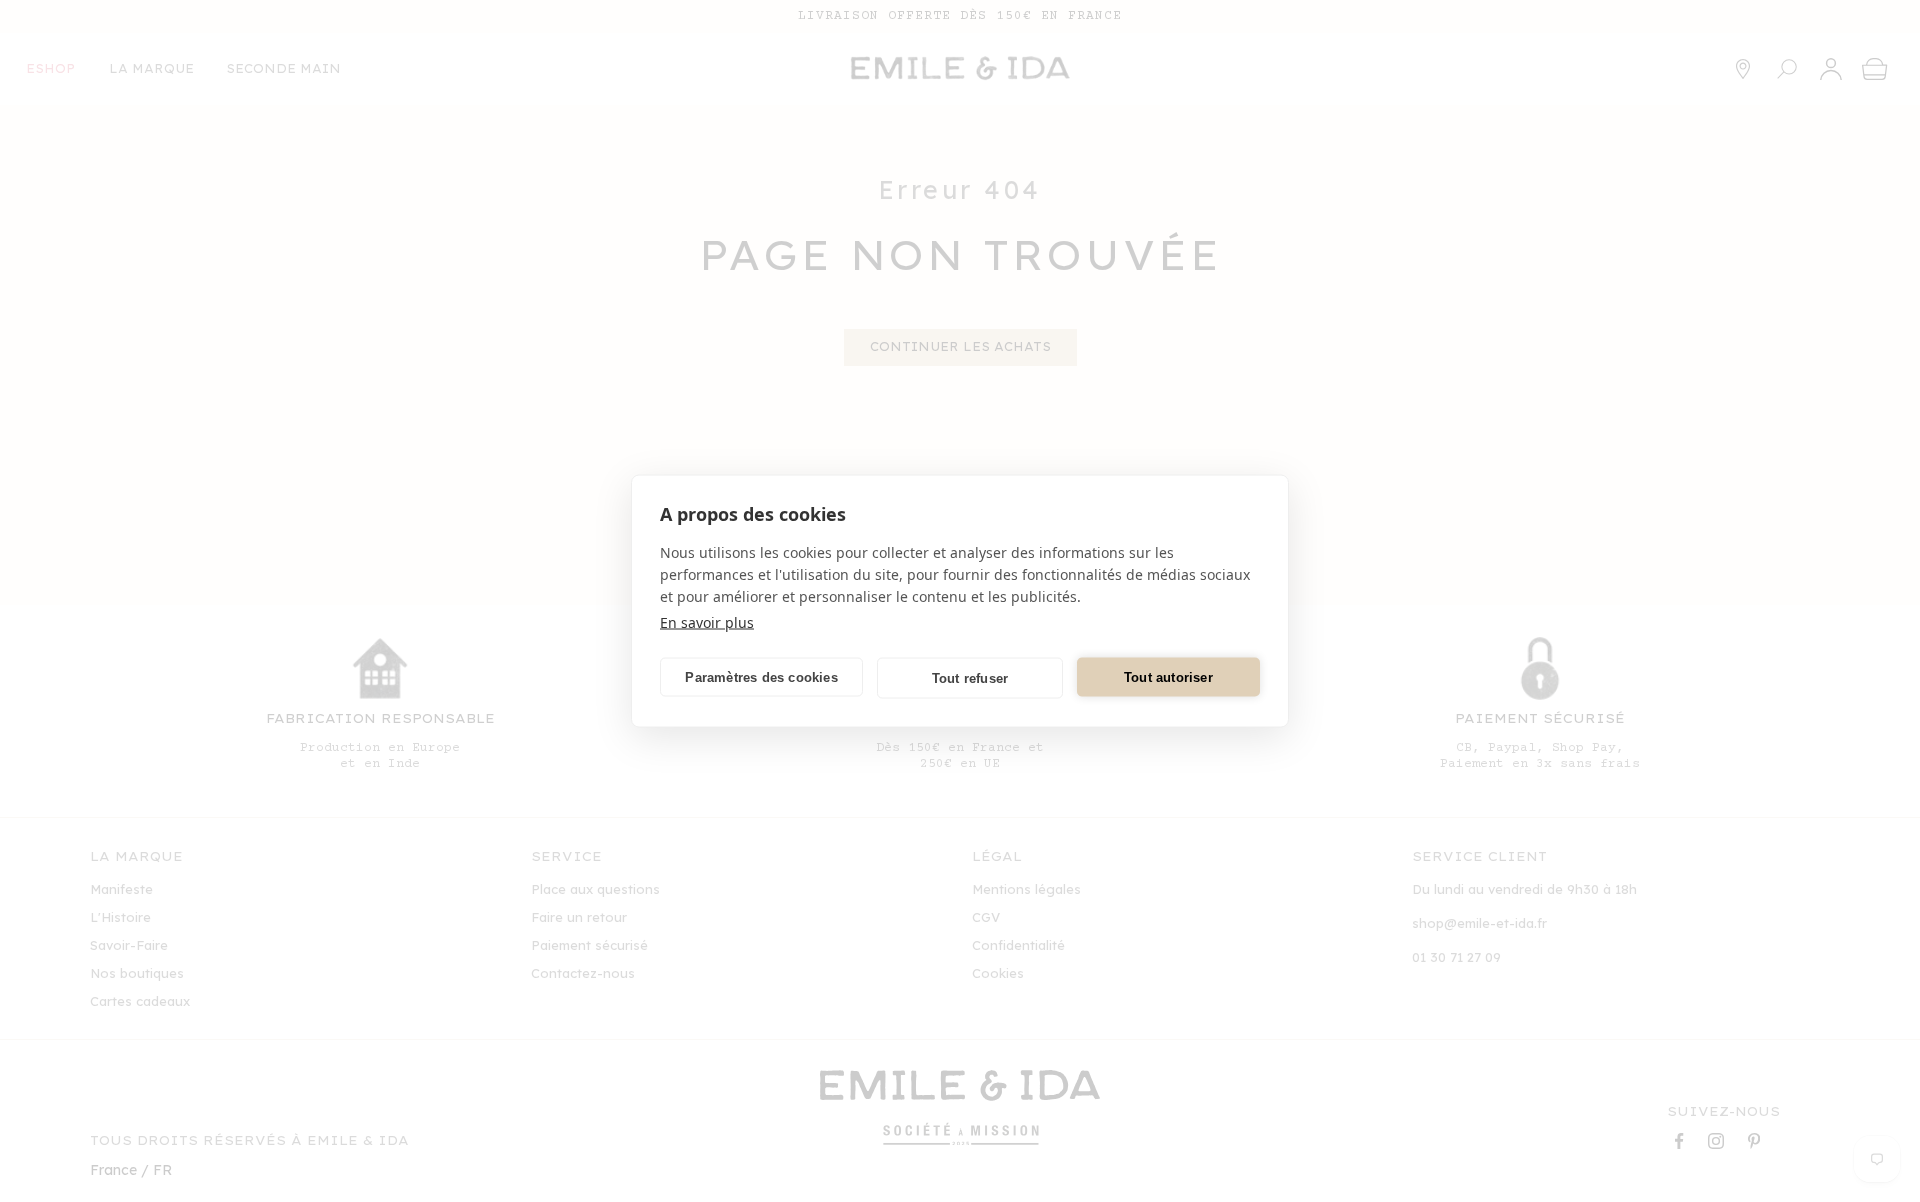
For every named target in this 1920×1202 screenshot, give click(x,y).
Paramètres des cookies (761, 676)
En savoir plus (707, 622)
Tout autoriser (1168, 676)
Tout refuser (970, 677)
